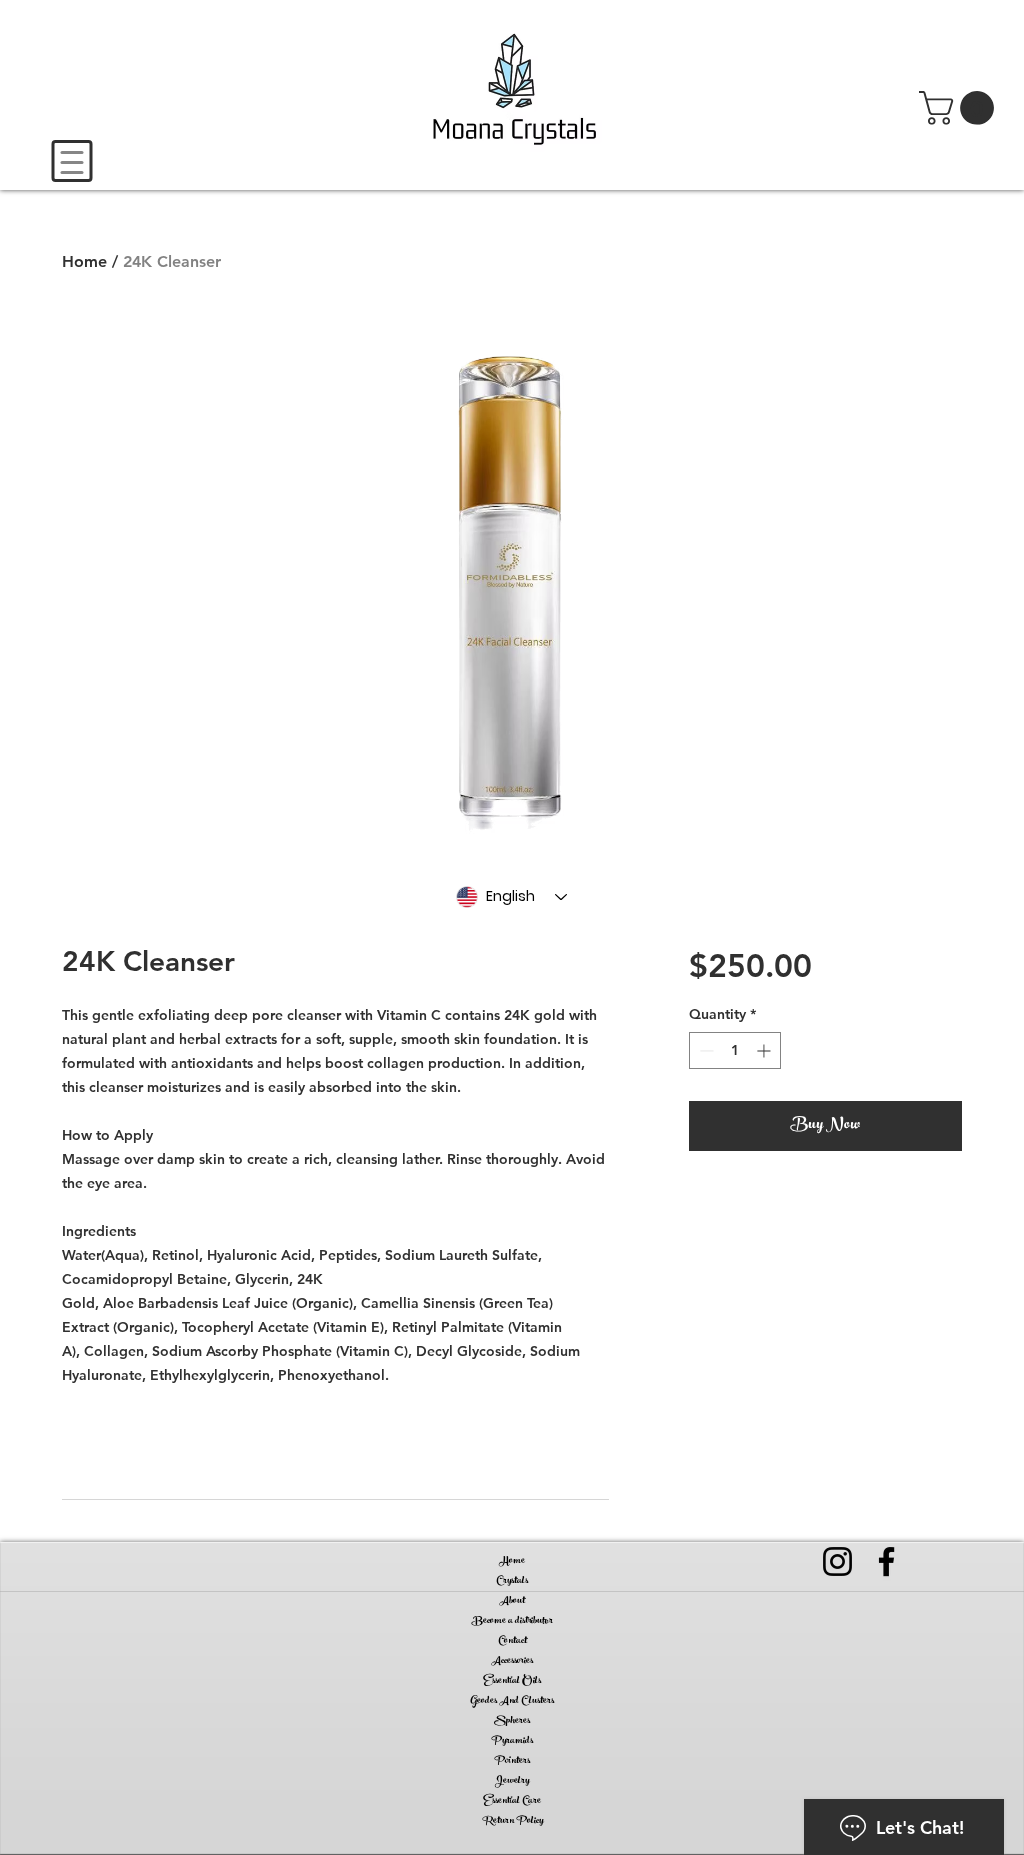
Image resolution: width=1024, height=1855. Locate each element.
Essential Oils (512, 1681)
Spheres (512, 1721)
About (512, 1601)
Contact (512, 1641)
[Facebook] (886, 1561)
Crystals (512, 1581)
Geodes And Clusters (512, 1701)
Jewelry (512, 1781)
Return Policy (512, 1821)
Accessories (512, 1661)
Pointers (512, 1761)
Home (84, 261)
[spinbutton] (735, 1050)
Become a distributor (512, 1621)
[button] (960, 108)
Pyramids (512, 1741)
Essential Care (512, 1801)
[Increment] (765, 1050)
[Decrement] (704, 1050)
